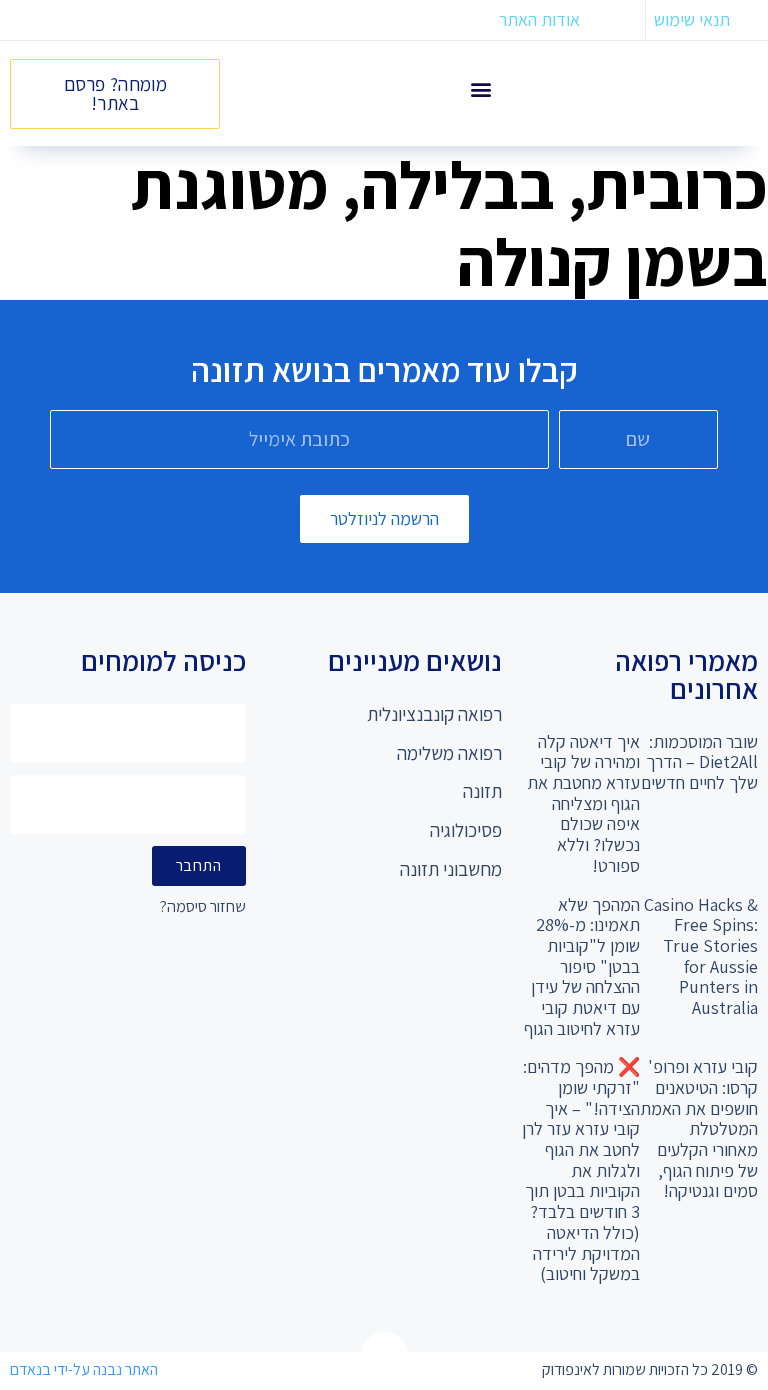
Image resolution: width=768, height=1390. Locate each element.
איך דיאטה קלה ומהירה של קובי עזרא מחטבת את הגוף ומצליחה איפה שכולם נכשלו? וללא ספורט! (583, 803)
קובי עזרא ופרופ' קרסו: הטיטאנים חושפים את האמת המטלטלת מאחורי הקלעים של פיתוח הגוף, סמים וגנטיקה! (699, 1128)
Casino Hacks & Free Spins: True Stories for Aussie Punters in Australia (701, 956)
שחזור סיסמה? (203, 907)
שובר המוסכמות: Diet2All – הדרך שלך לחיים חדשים (699, 762)
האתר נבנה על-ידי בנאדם (84, 1369)
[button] (481, 88)
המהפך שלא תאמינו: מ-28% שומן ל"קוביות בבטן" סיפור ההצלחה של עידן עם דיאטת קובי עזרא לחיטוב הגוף (582, 966)
